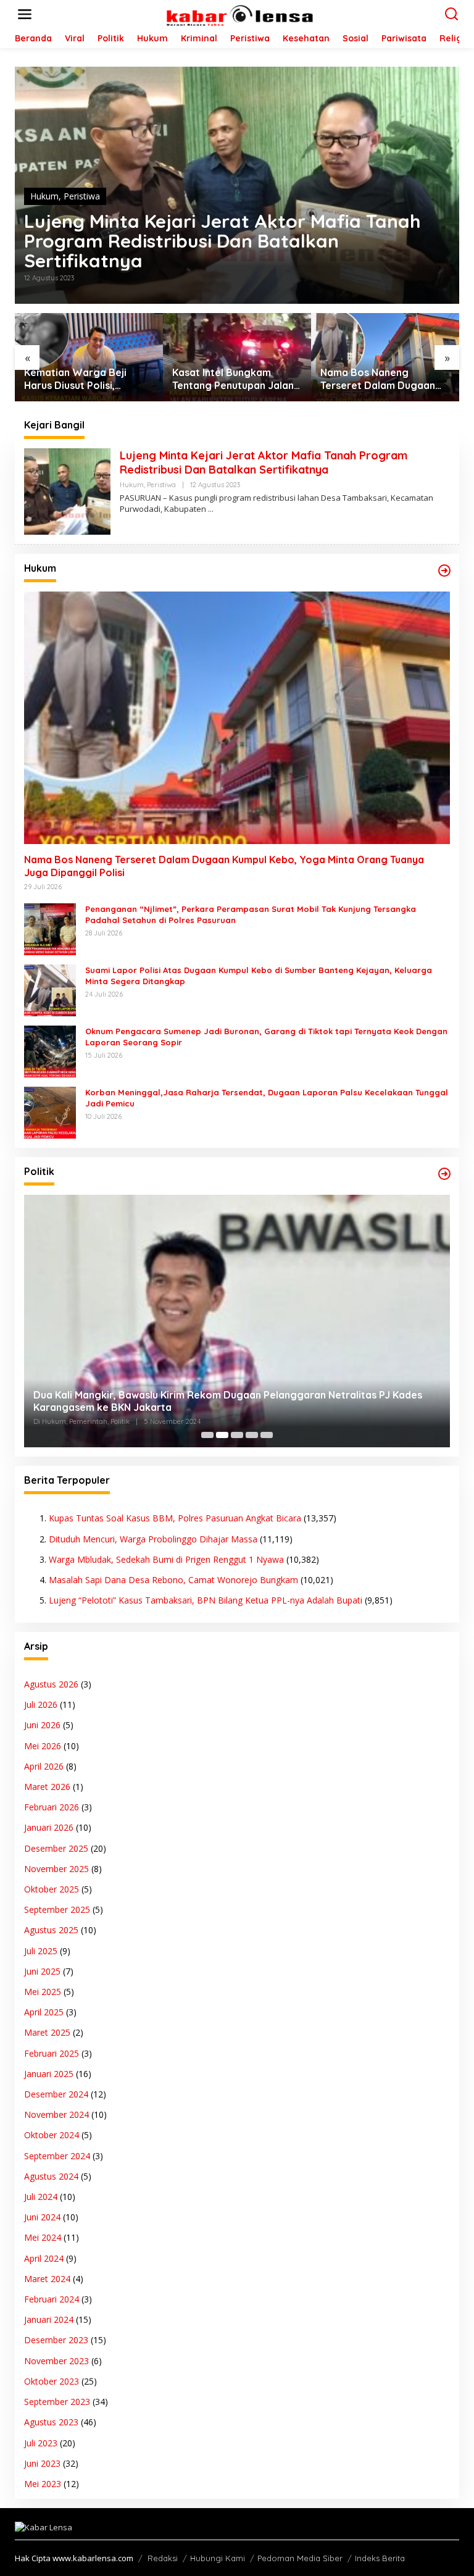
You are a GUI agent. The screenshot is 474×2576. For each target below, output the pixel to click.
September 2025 (57, 1909)
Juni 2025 (42, 1971)
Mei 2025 (43, 1992)
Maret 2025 (47, 2032)
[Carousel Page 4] (252, 1435)
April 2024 (44, 2258)
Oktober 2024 (52, 2135)
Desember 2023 (56, 2340)
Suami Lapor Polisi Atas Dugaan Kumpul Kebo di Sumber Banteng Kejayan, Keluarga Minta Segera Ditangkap (259, 976)
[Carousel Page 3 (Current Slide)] (237, 1435)
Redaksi (163, 2558)
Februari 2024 (52, 2299)
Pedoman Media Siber (300, 2558)
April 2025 (44, 2012)
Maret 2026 (47, 1787)
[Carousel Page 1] (207, 1435)
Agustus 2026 (51, 1684)
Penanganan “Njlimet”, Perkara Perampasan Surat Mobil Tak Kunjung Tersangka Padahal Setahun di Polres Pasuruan (377, 379)
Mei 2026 (43, 1746)
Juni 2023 (42, 2463)
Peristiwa (82, 196)
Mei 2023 (43, 2484)
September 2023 (57, 2402)
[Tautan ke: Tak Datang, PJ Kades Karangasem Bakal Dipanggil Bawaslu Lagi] (237, 1321)
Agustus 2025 (51, 1930)
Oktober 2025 (52, 1889)
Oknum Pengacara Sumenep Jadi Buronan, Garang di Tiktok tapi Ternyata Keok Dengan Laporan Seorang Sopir (266, 1037)
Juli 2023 (41, 2443)
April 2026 (44, 1766)
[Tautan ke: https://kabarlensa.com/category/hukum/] (444, 571)
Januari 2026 (49, 1827)
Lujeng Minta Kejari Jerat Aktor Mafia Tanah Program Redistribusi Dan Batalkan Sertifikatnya (222, 241)
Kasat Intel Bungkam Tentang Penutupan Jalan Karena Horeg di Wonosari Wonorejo (89, 379)
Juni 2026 (42, 1725)
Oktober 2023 (52, 2381)
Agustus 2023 (51, 2422)
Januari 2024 (49, 2319)
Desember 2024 (56, 2094)
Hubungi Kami (218, 2558)
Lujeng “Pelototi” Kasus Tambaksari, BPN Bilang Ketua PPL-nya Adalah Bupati (206, 1600)
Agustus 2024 (51, 2176)
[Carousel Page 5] (267, 1435)
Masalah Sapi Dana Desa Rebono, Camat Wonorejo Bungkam (173, 1580)
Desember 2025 (56, 1848)
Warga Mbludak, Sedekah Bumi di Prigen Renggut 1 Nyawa (166, 1559)
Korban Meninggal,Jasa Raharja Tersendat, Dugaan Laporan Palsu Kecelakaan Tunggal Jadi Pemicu (267, 1098)
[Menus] (25, 14)
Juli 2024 (41, 2197)
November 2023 (56, 2361)
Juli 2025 (41, 1951)
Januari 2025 (49, 2074)
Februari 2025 (52, 2053)
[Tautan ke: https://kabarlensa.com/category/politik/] (444, 1174)
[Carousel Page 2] (222, 1435)
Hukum (44, 196)
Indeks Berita (380, 2558)
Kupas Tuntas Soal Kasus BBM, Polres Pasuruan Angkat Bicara (175, 1518)
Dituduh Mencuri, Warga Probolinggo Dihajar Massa (153, 1539)
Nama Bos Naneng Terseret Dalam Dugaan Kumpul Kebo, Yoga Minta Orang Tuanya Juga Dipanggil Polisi (233, 379)
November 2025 (56, 1869)
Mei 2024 (43, 2237)
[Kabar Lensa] (239, 13)
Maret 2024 (47, 2279)
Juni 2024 (42, 2217)
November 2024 (56, 2114)
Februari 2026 (52, 1807)
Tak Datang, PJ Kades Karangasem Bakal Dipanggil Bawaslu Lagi (189, 1407)
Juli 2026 (41, 1704)
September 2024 (57, 2156)
